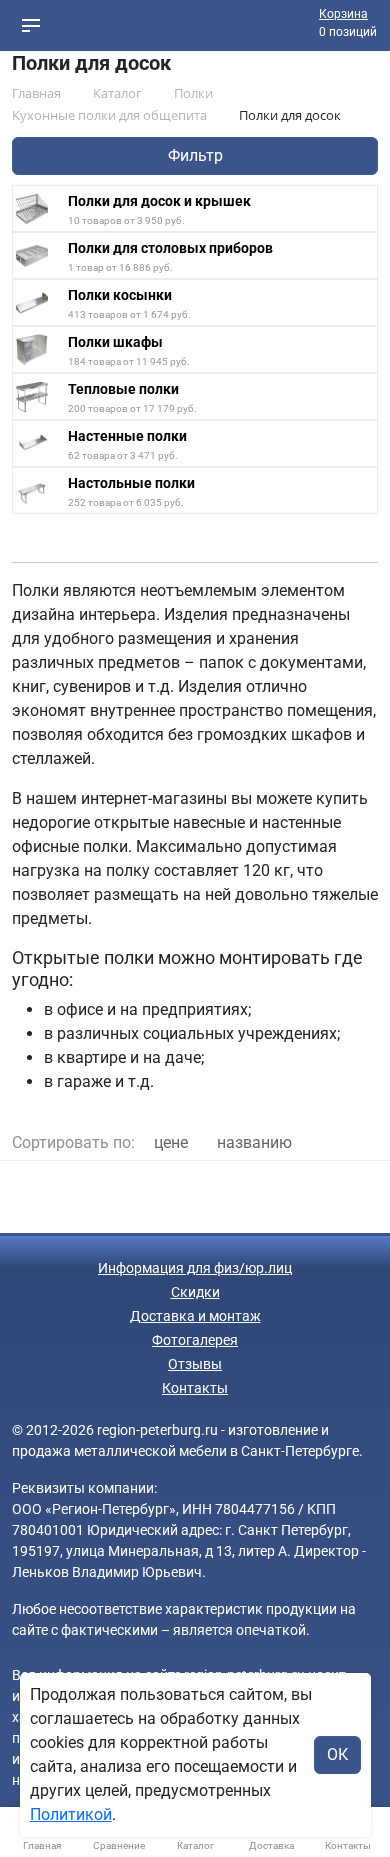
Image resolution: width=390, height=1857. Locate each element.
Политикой (71, 1814)
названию (254, 1142)
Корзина (343, 14)
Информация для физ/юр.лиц (195, 1268)
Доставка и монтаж (195, 1316)
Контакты (195, 1388)
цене (171, 1142)
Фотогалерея (195, 1340)
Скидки (195, 1292)
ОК (337, 1754)
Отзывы (195, 1364)
